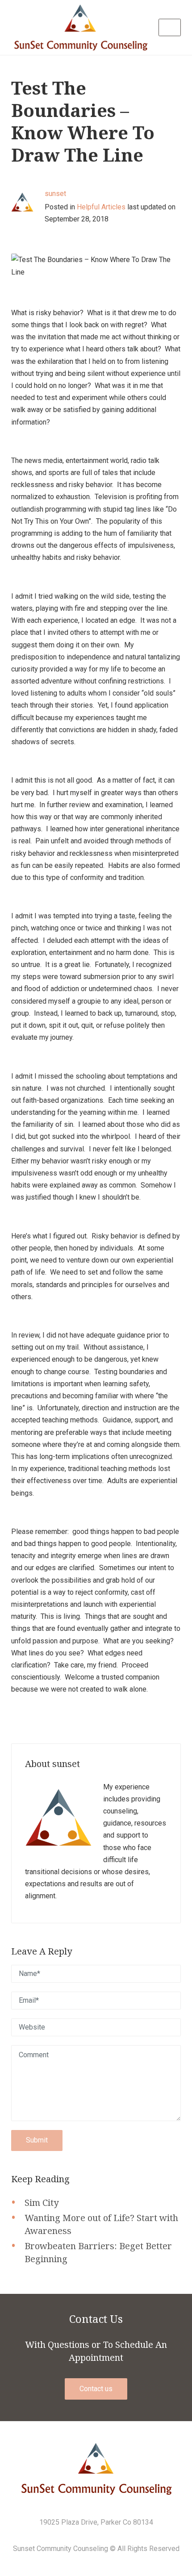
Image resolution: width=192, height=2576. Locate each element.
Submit (37, 2140)
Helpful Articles (101, 207)
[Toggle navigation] (170, 27)
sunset (55, 194)
